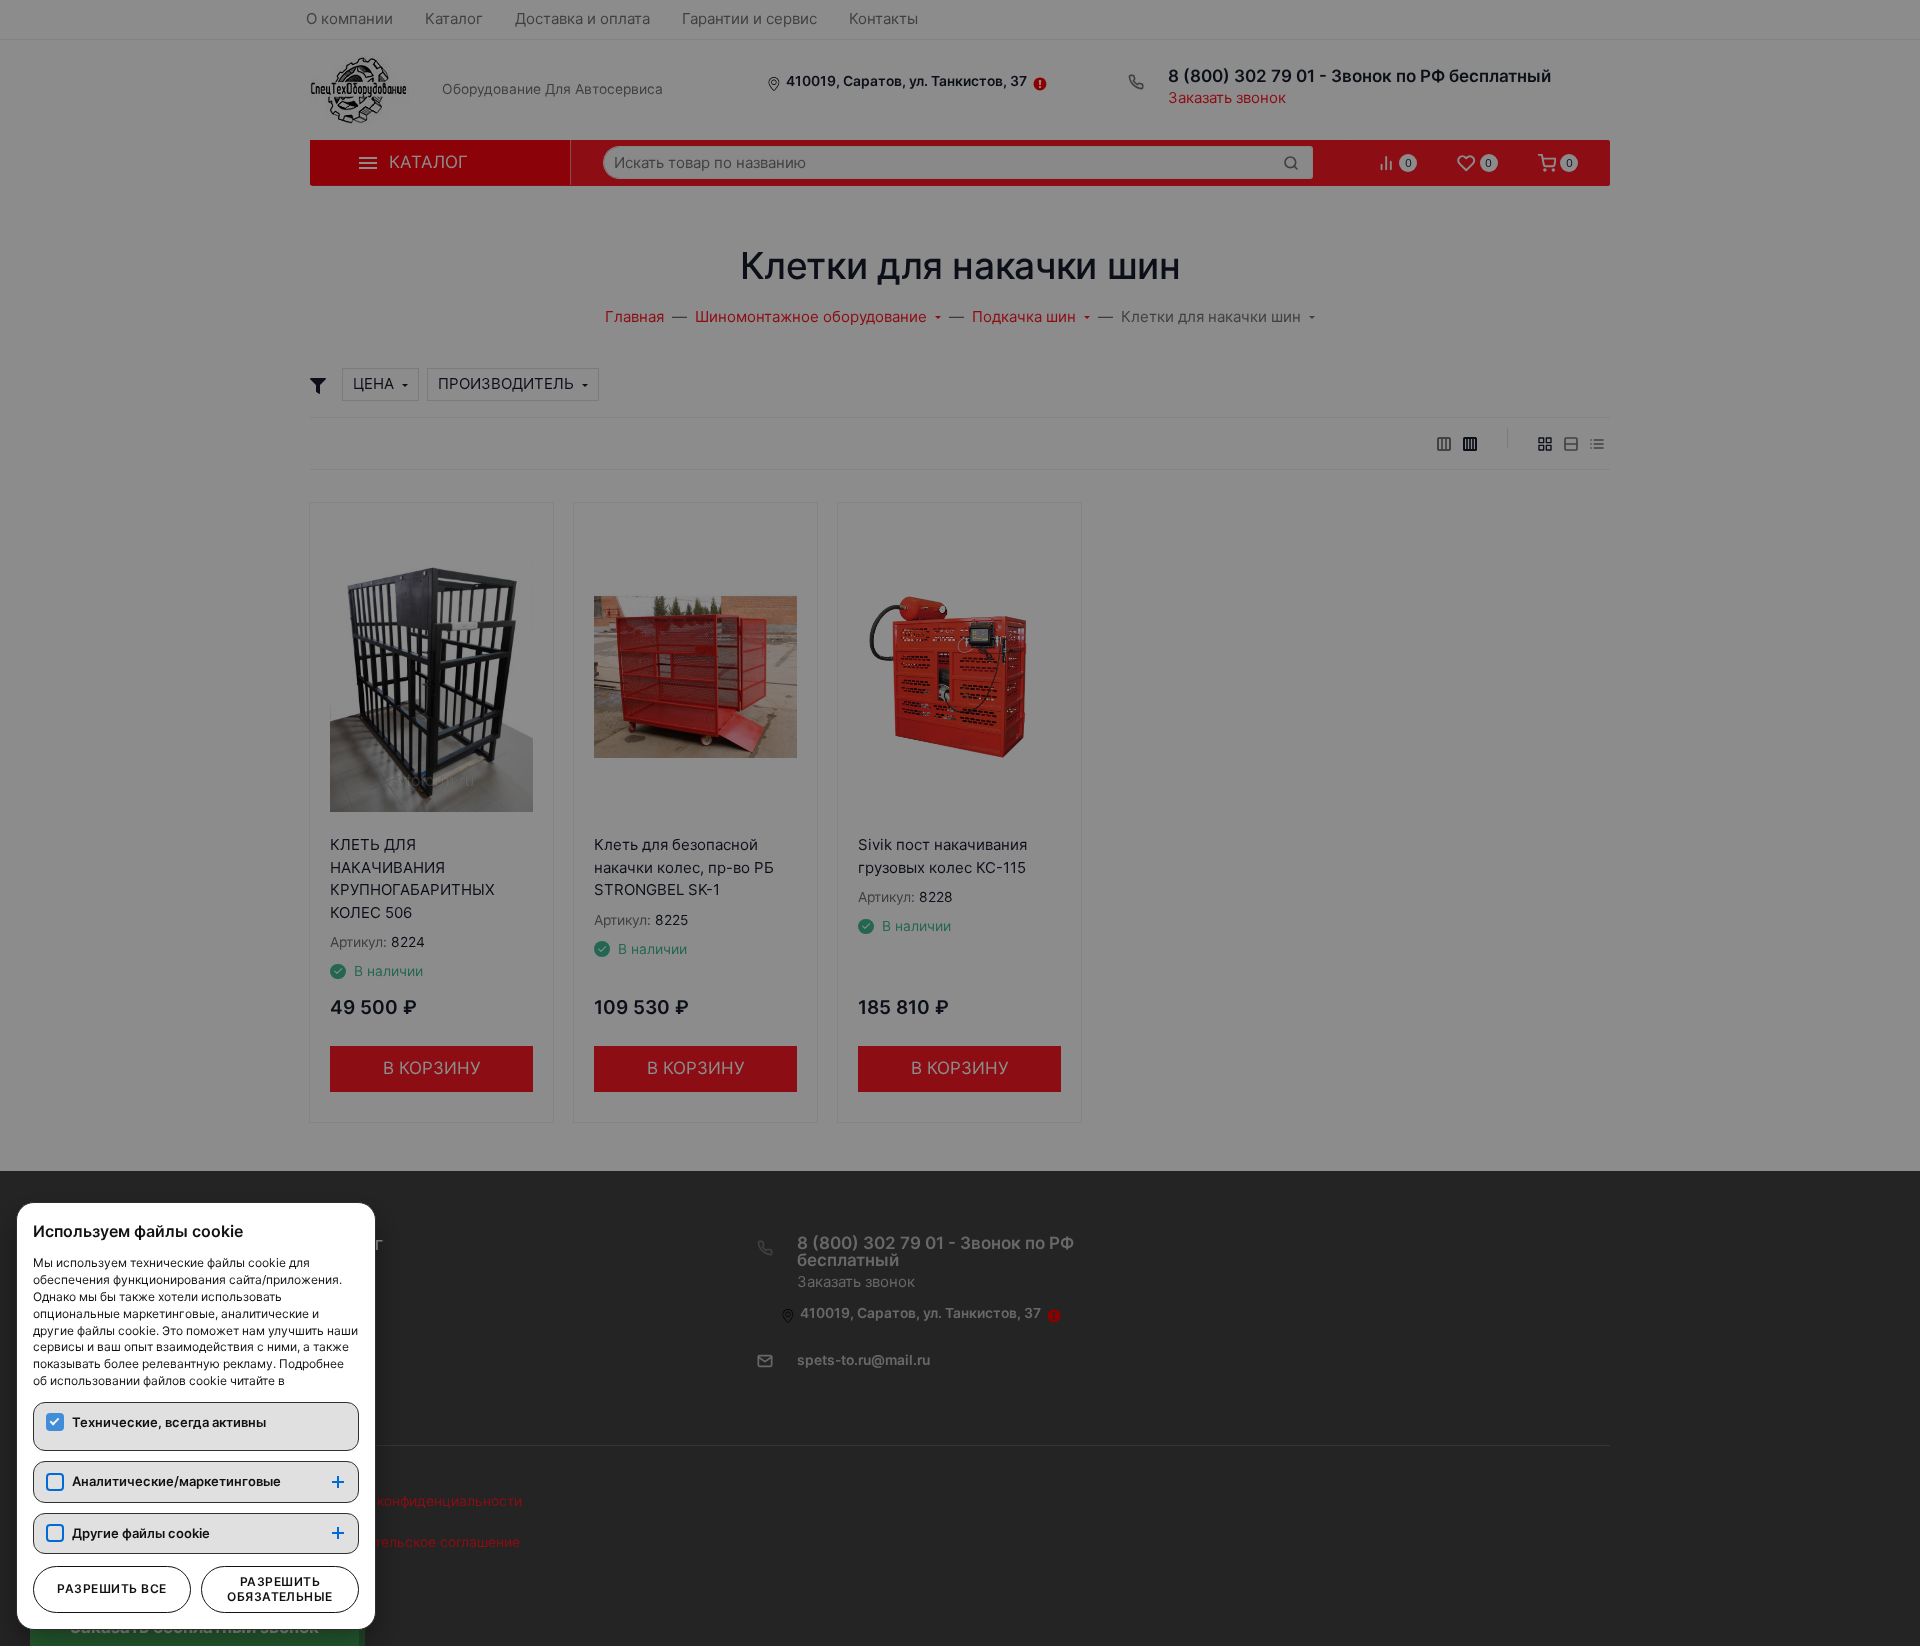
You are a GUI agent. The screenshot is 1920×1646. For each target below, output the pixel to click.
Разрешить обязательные (280, 1588)
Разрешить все (111, 1588)
